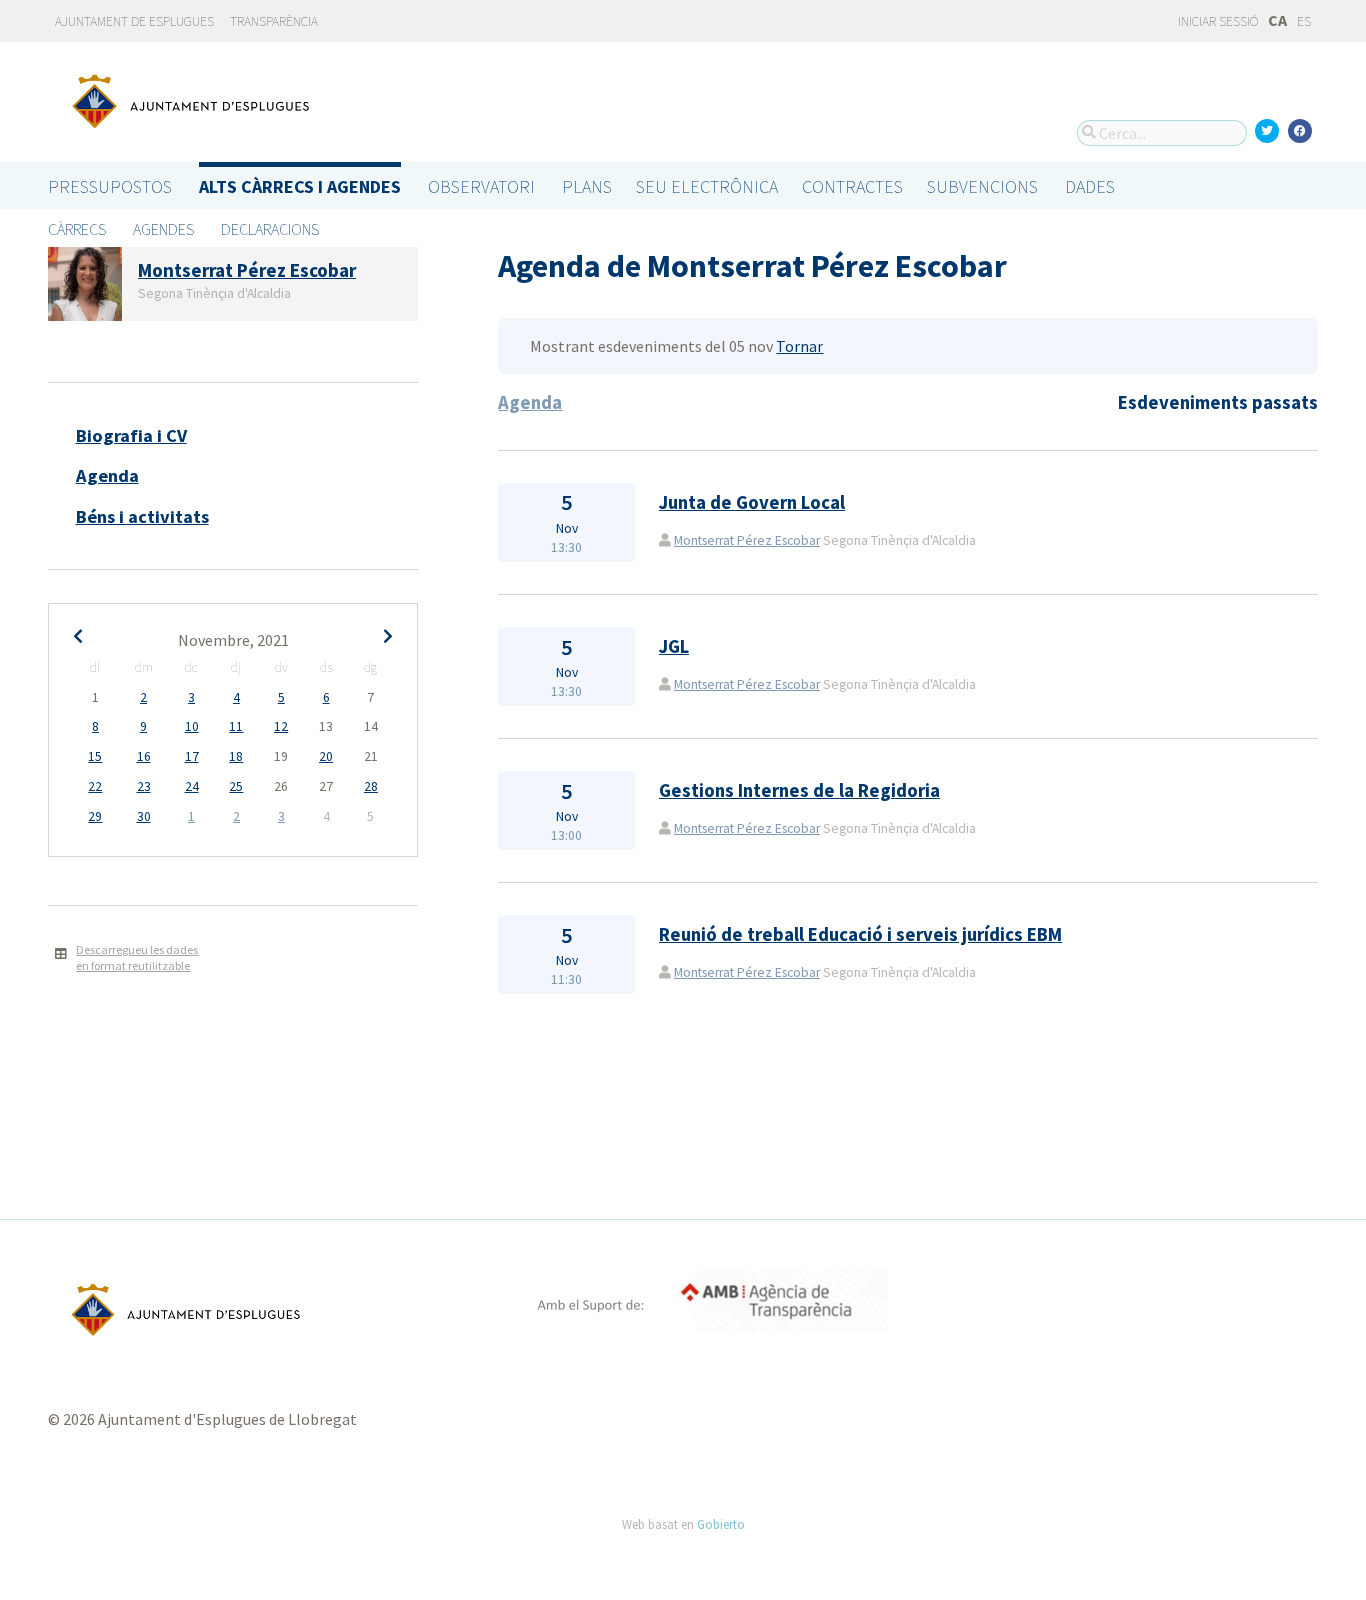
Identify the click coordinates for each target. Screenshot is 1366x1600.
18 (236, 756)
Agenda (107, 475)
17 (192, 756)
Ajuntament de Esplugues (134, 21)
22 (95, 786)
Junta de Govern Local (752, 502)
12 (281, 726)
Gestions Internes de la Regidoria (799, 790)
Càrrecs (77, 229)
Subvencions (982, 186)
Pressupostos (110, 186)
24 (192, 786)
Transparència (274, 21)
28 (371, 786)
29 (95, 816)
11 (236, 726)
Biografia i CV (131, 435)
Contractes (852, 186)
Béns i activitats (142, 516)
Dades (1090, 186)
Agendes (163, 229)
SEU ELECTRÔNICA (707, 186)
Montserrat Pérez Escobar (747, 540)
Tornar (799, 346)
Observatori (481, 186)
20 (326, 756)
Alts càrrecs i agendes (300, 186)
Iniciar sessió (1217, 21)
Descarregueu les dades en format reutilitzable (137, 958)
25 (236, 786)
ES (1304, 21)
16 (144, 756)
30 (144, 816)
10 (192, 726)
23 (144, 786)
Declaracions (270, 229)
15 (95, 756)
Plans (587, 186)
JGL (674, 646)
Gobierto (721, 1524)
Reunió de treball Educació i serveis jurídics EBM (860, 934)
